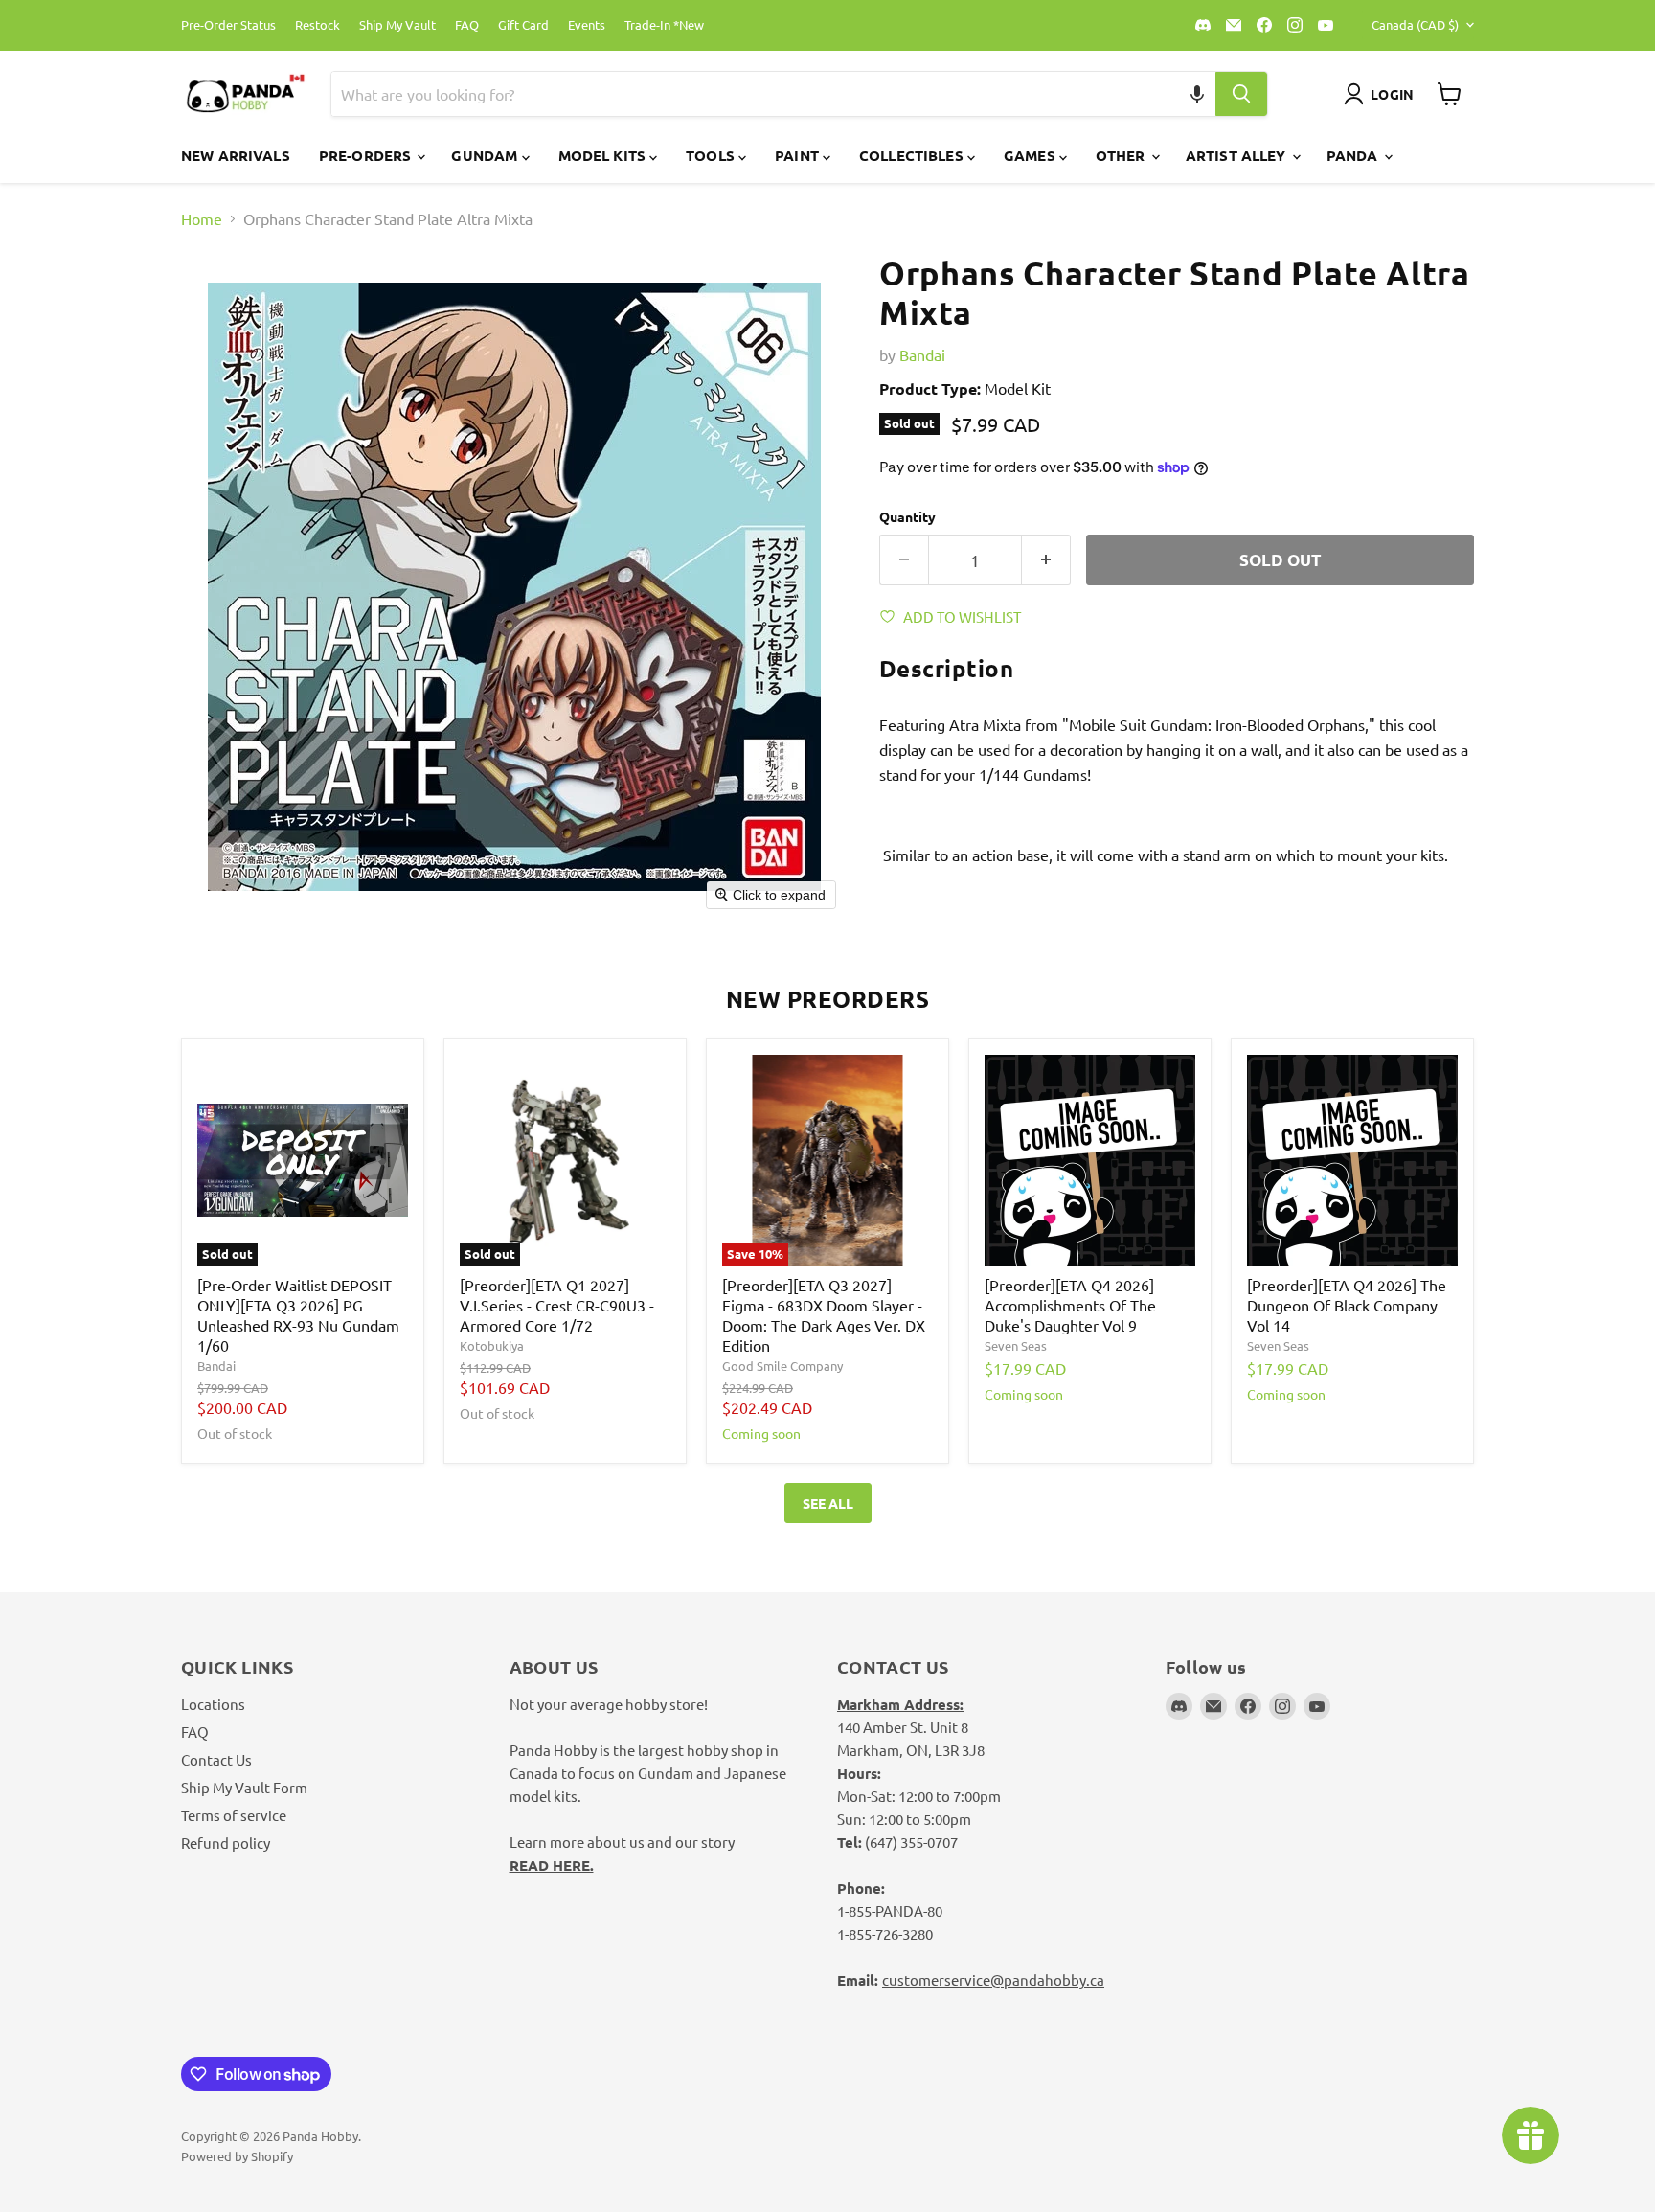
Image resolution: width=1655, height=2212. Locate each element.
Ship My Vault (397, 25)
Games (1032, 155)
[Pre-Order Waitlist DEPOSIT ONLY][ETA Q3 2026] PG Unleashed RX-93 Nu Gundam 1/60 (298, 1315)
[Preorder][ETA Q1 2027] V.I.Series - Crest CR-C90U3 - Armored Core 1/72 (557, 1305)
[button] (1198, 94)
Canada (1415, 24)
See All (828, 1503)
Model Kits (604, 155)
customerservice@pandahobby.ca (993, 1980)
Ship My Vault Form (244, 1787)
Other (1122, 155)
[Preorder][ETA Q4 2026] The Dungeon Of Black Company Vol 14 (1347, 1305)
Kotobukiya (492, 1345)
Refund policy (226, 1843)
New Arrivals (236, 155)
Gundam (486, 155)
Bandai (922, 354)
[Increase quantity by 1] (1046, 560)
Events (587, 25)
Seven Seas (1016, 1345)
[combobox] (751, 94)
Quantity (907, 516)
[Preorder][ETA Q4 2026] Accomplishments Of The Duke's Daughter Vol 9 (1070, 1305)
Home (202, 218)
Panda (1354, 155)
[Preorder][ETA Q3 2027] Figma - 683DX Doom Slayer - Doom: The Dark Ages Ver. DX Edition (824, 1315)
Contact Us (216, 1759)
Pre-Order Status (228, 25)
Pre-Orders (367, 155)
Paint (799, 155)
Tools (712, 155)
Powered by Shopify (237, 2156)
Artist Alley (1238, 155)
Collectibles (913, 155)
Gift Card (523, 25)
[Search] (1241, 94)
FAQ (467, 25)
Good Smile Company (782, 1366)
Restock (317, 25)
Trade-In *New (664, 25)
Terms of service (234, 1815)
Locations (213, 1704)
